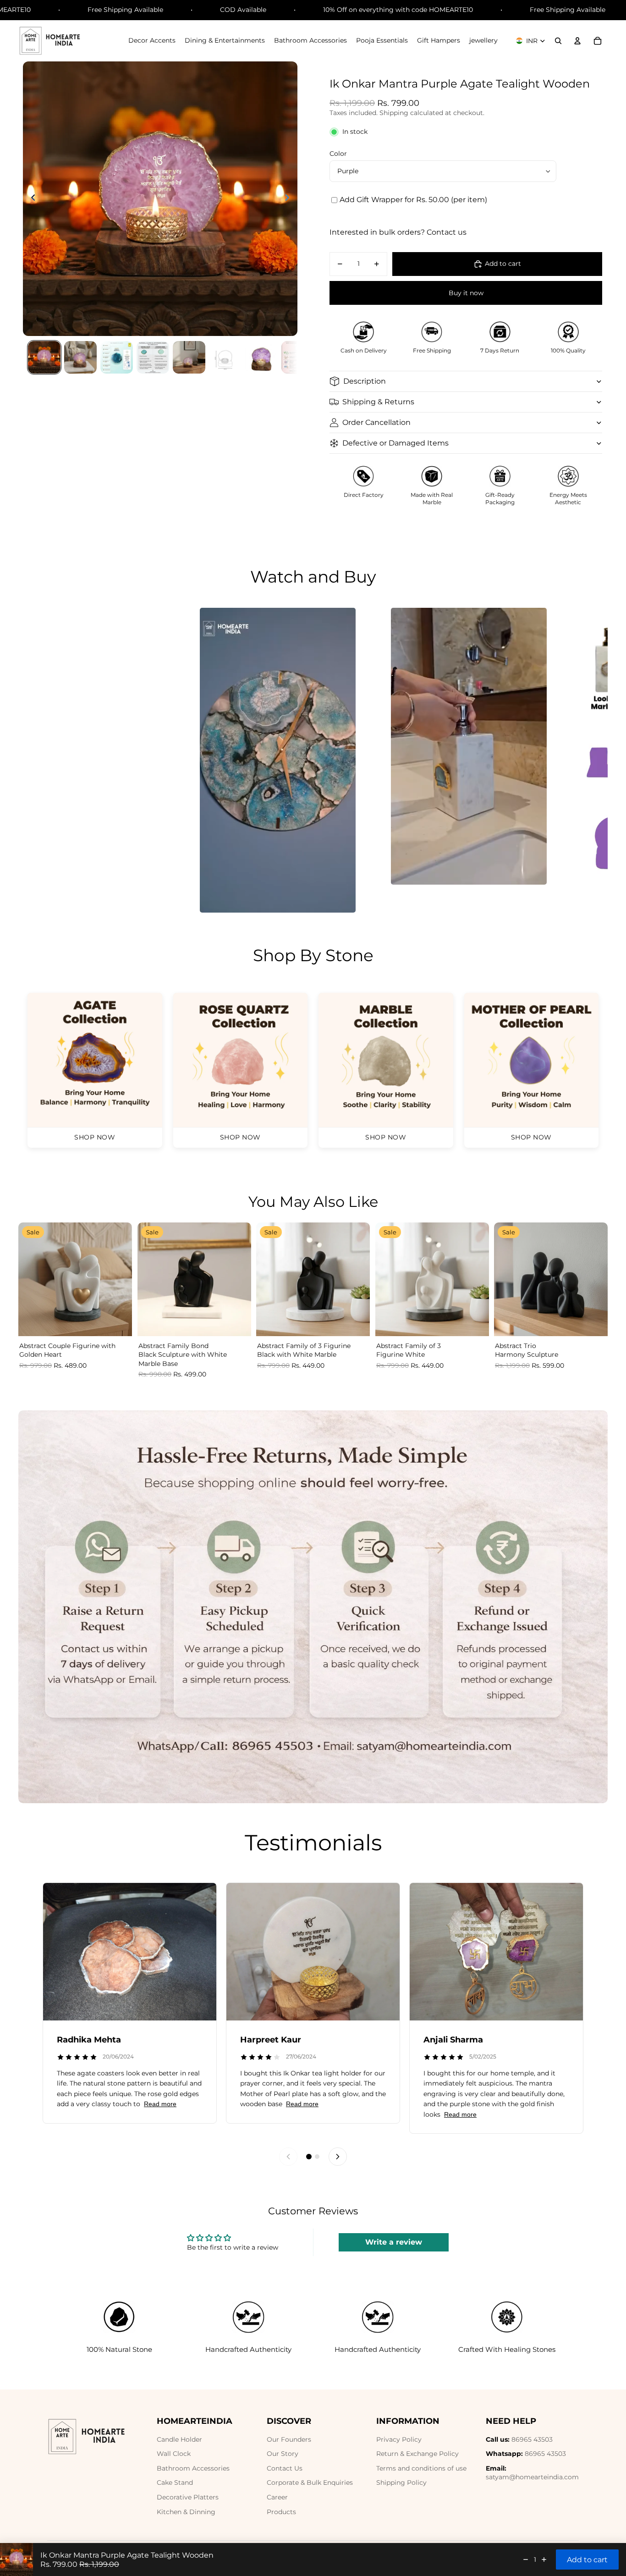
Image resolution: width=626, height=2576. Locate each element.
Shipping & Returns (378, 402)
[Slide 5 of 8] (189, 357)
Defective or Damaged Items (395, 443)
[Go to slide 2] (317, 2157)
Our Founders (289, 2439)
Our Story (283, 2454)
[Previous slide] (30, 198)
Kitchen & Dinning (186, 2512)
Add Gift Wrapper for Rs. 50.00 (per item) (413, 200)
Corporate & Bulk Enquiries (310, 2482)
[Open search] (558, 41)
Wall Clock (174, 2454)
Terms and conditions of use (421, 2468)
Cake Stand (175, 2482)
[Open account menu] (577, 41)
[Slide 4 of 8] (153, 357)
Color (338, 154)
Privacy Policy (399, 2439)
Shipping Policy (401, 2482)
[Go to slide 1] (309, 2157)
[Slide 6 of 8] (225, 357)
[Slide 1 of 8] (44, 357)
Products (281, 2512)
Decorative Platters (188, 2497)
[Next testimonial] (338, 2157)
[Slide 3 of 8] (117, 357)
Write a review (394, 2242)
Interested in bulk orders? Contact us (398, 232)
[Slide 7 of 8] (261, 357)
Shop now (95, 1137)
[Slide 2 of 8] (80, 357)
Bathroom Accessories (193, 2468)
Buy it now (466, 293)
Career (277, 2497)
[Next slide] (290, 198)
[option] (278, 760)
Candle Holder (179, 2439)
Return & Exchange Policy (417, 2454)
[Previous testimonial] (288, 2157)
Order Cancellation (376, 422)
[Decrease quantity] (526, 2559)
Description (365, 381)
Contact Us (285, 2468)
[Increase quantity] (544, 2559)
